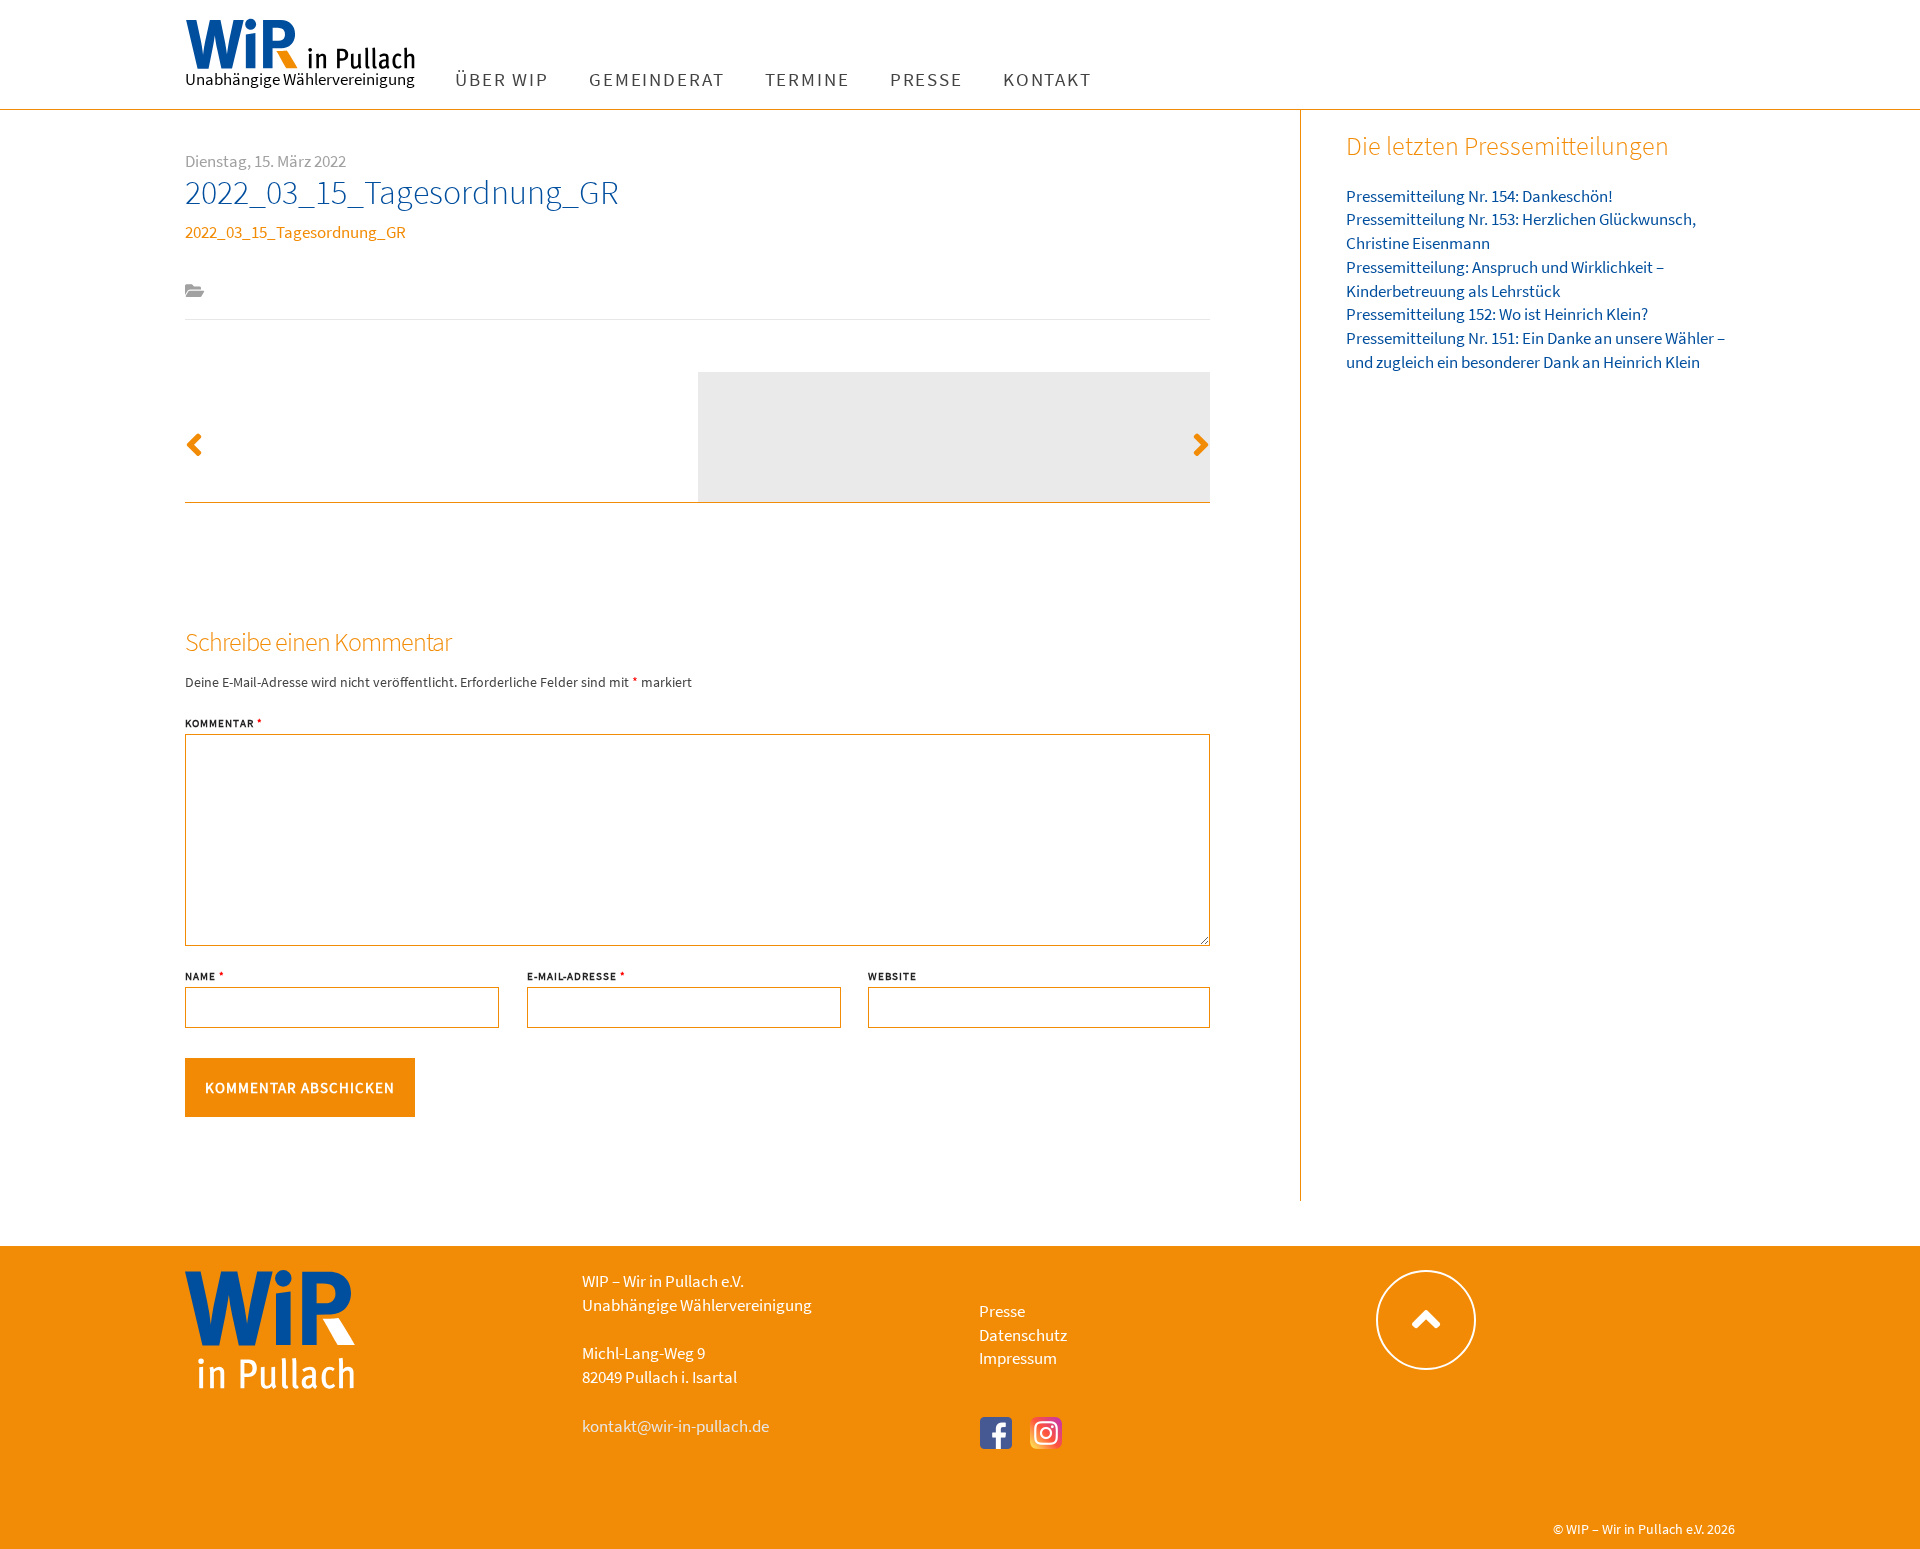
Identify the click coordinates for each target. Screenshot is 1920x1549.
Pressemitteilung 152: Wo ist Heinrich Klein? (1497, 314)
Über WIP (502, 79)
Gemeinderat (657, 79)
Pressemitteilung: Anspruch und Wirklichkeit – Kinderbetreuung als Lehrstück (1505, 279)
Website (892, 976)
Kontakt (1047, 79)
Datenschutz (1023, 1335)
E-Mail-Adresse (576, 976)
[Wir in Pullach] (310, 45)
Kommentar (224, 723)
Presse (926, 79)
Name (205, 976)
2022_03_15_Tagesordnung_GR (295, 232)
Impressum (1018, 1358)
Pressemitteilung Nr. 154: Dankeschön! (1479, 196)
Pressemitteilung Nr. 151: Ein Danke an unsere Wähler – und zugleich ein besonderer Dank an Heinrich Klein (1535, 350)
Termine (807, 79)
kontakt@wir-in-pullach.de (675, 1426)
